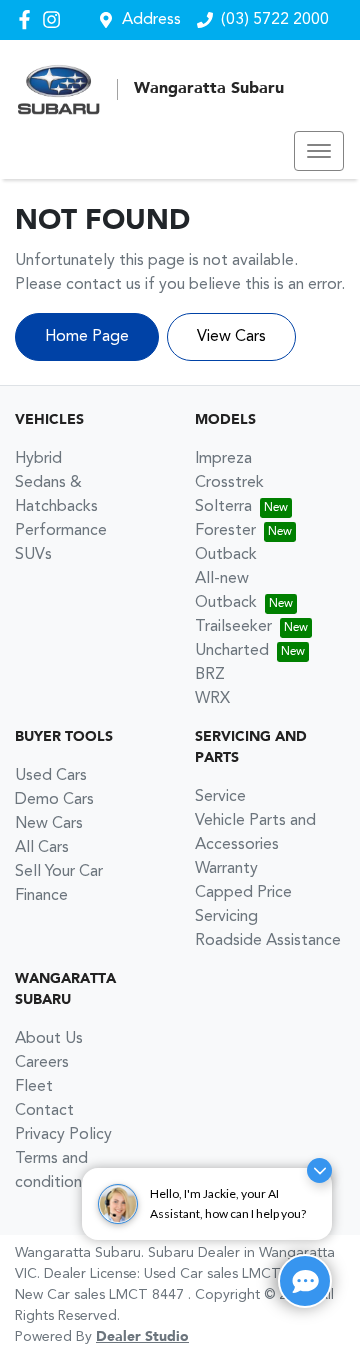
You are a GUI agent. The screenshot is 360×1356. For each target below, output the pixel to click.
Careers (42, 1063)
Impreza (223, 459)
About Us (49, 1039)
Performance (61, 531)
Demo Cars (54, 800)
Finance (41, 896)
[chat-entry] (305, 1281)
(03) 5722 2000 (275, 20)
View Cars (231, 337)
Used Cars (51, 776)
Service (220, 797)
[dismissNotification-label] (319, 1170)
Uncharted (232, 651)
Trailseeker (233, 627)
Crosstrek (229, 483)
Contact (44, 1111)
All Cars (42, 848)
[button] (319, 151)
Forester (225, 531)
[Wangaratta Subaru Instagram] (55, 19)
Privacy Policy (63, 1135)
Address (151, 20)
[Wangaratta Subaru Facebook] (28, 19)
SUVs (33, 555)
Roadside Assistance (268, 941)
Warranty (226, 869)
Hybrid (38, 459)
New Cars (49, 824)
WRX (212, 699)
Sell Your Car (59, 872)
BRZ (210, 675)
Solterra (223, 507)
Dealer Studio (142, 1337)
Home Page (87, 337)
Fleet (34, 1087)
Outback (226, 555)
